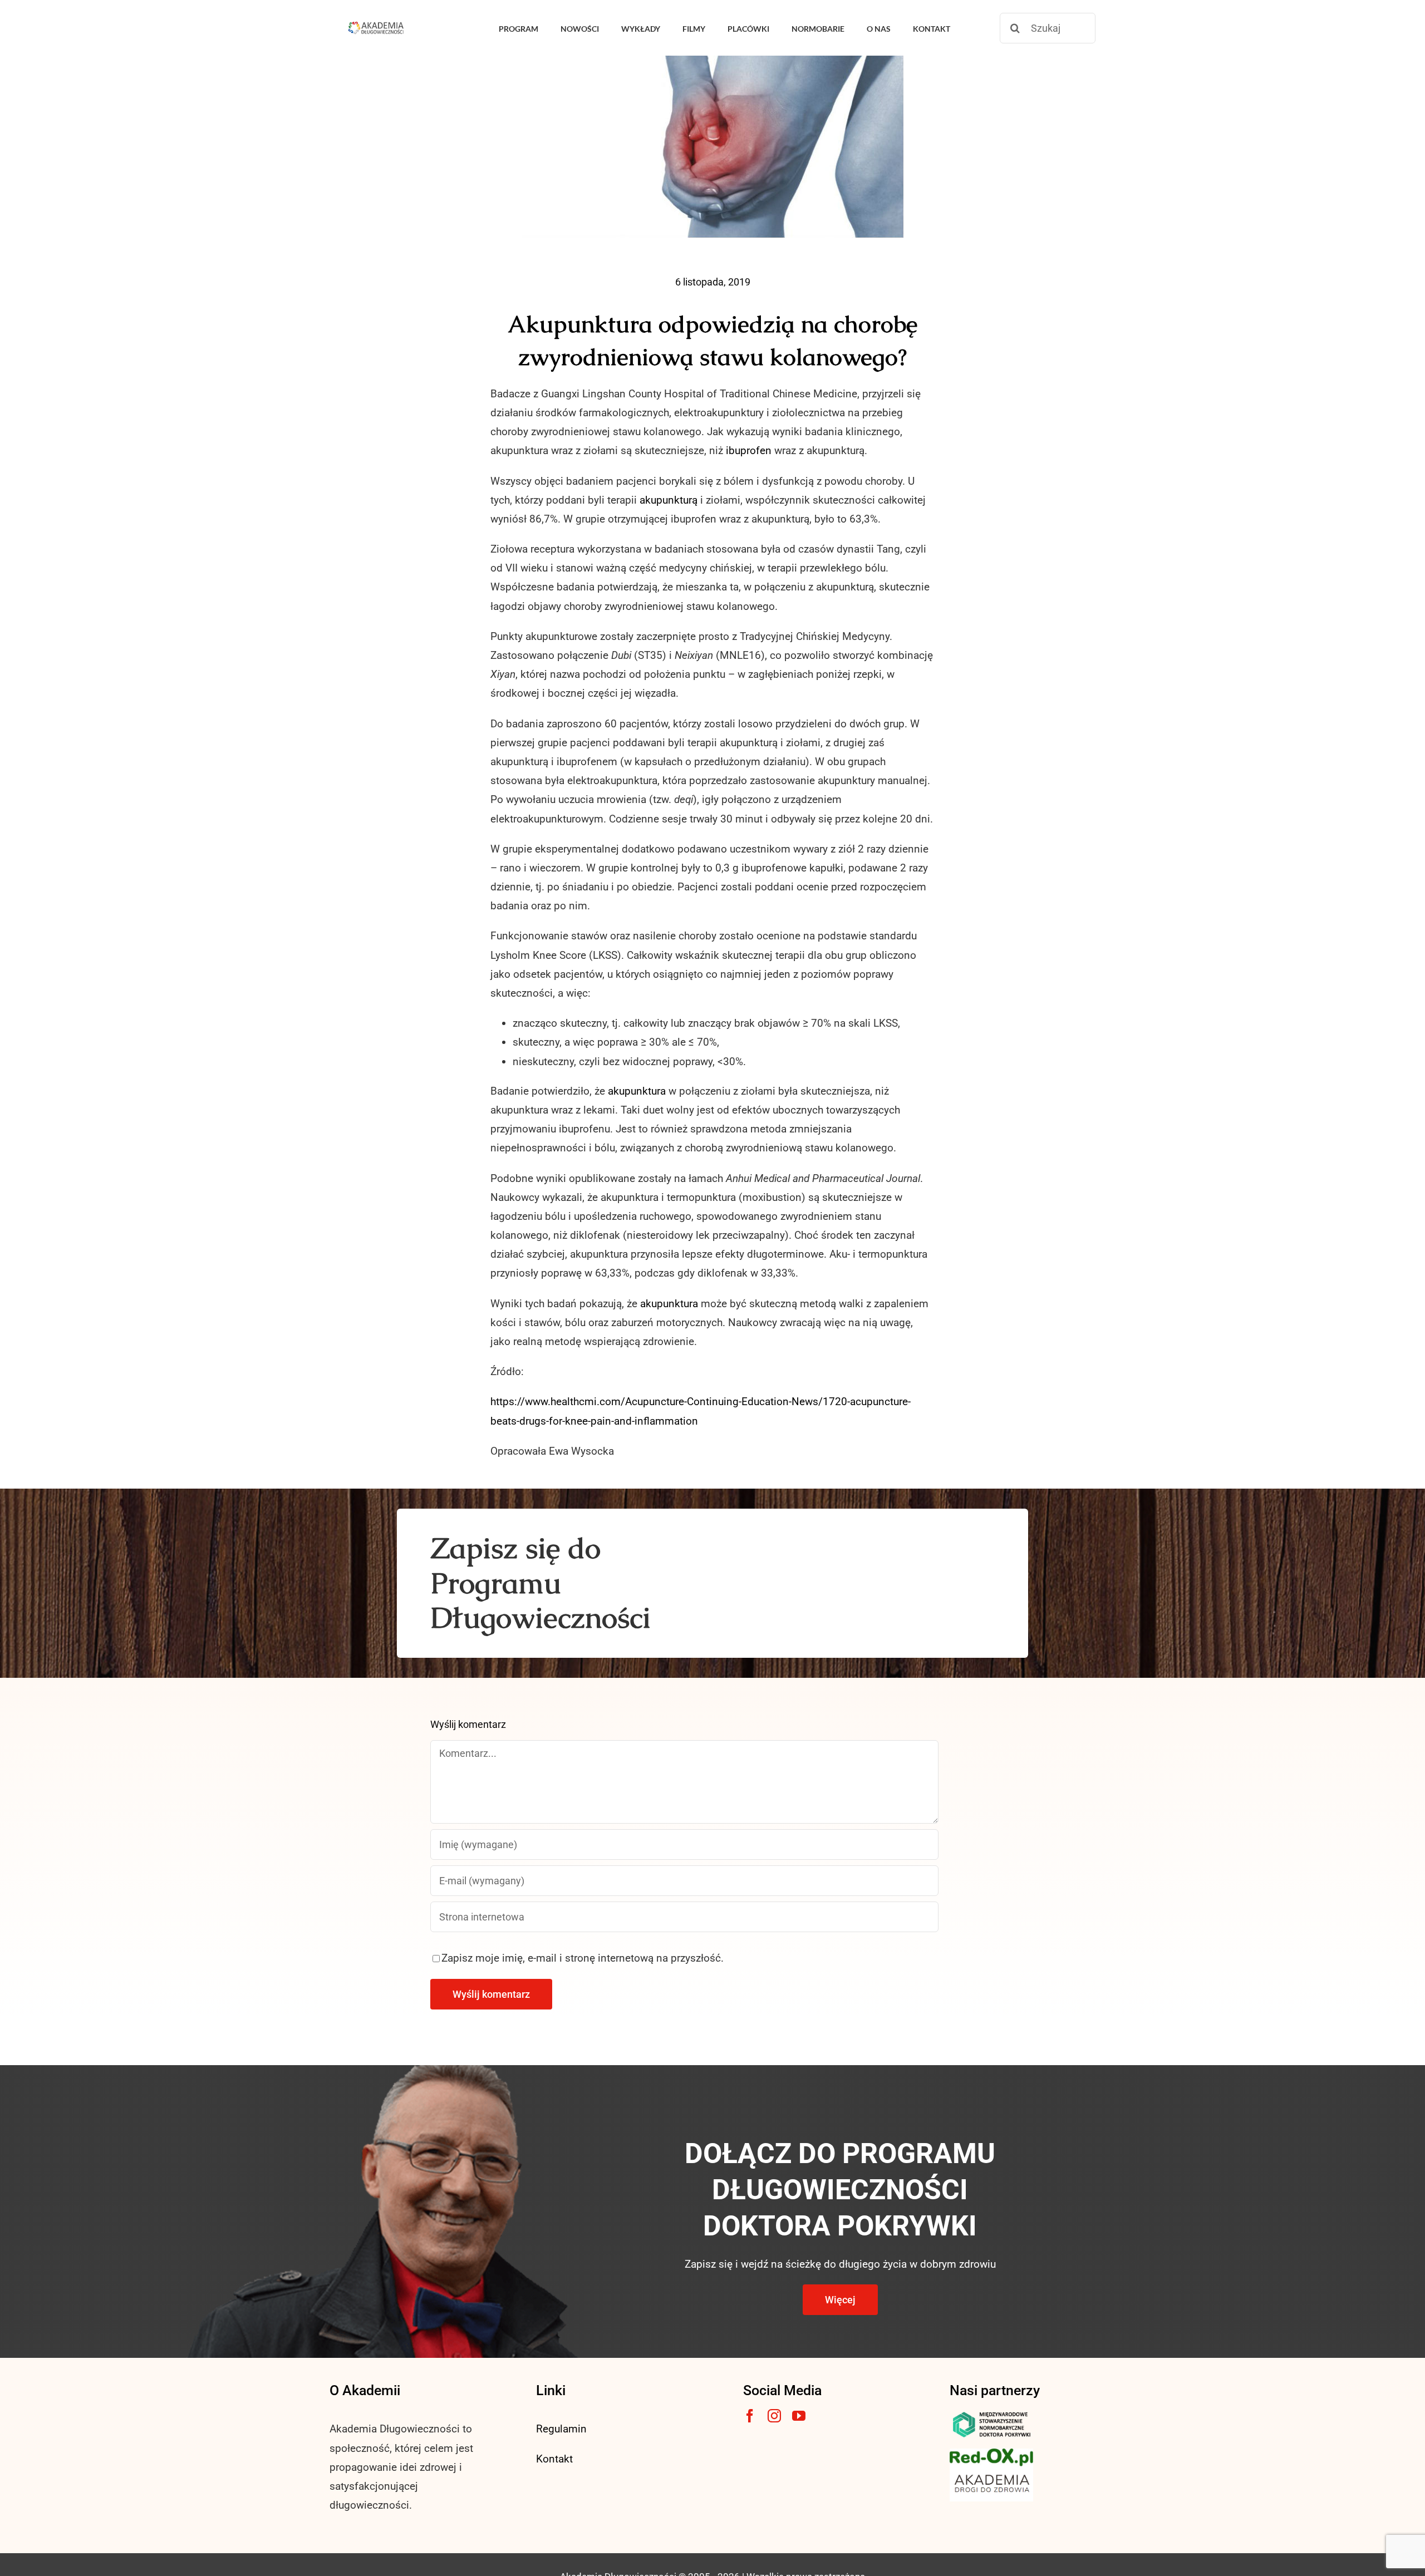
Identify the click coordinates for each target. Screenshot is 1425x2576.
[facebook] (750, 2416)
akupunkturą (669, 500)
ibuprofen (749, 450)
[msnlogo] (991, 2414)
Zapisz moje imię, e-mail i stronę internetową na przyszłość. (583, 1958)
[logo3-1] (991, 2454)
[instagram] (774, 2416)
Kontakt (554, 2459)
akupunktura (637, 1091)
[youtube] (799, 2416)
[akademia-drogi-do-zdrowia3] (991, 2472)
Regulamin (561, 2429)
